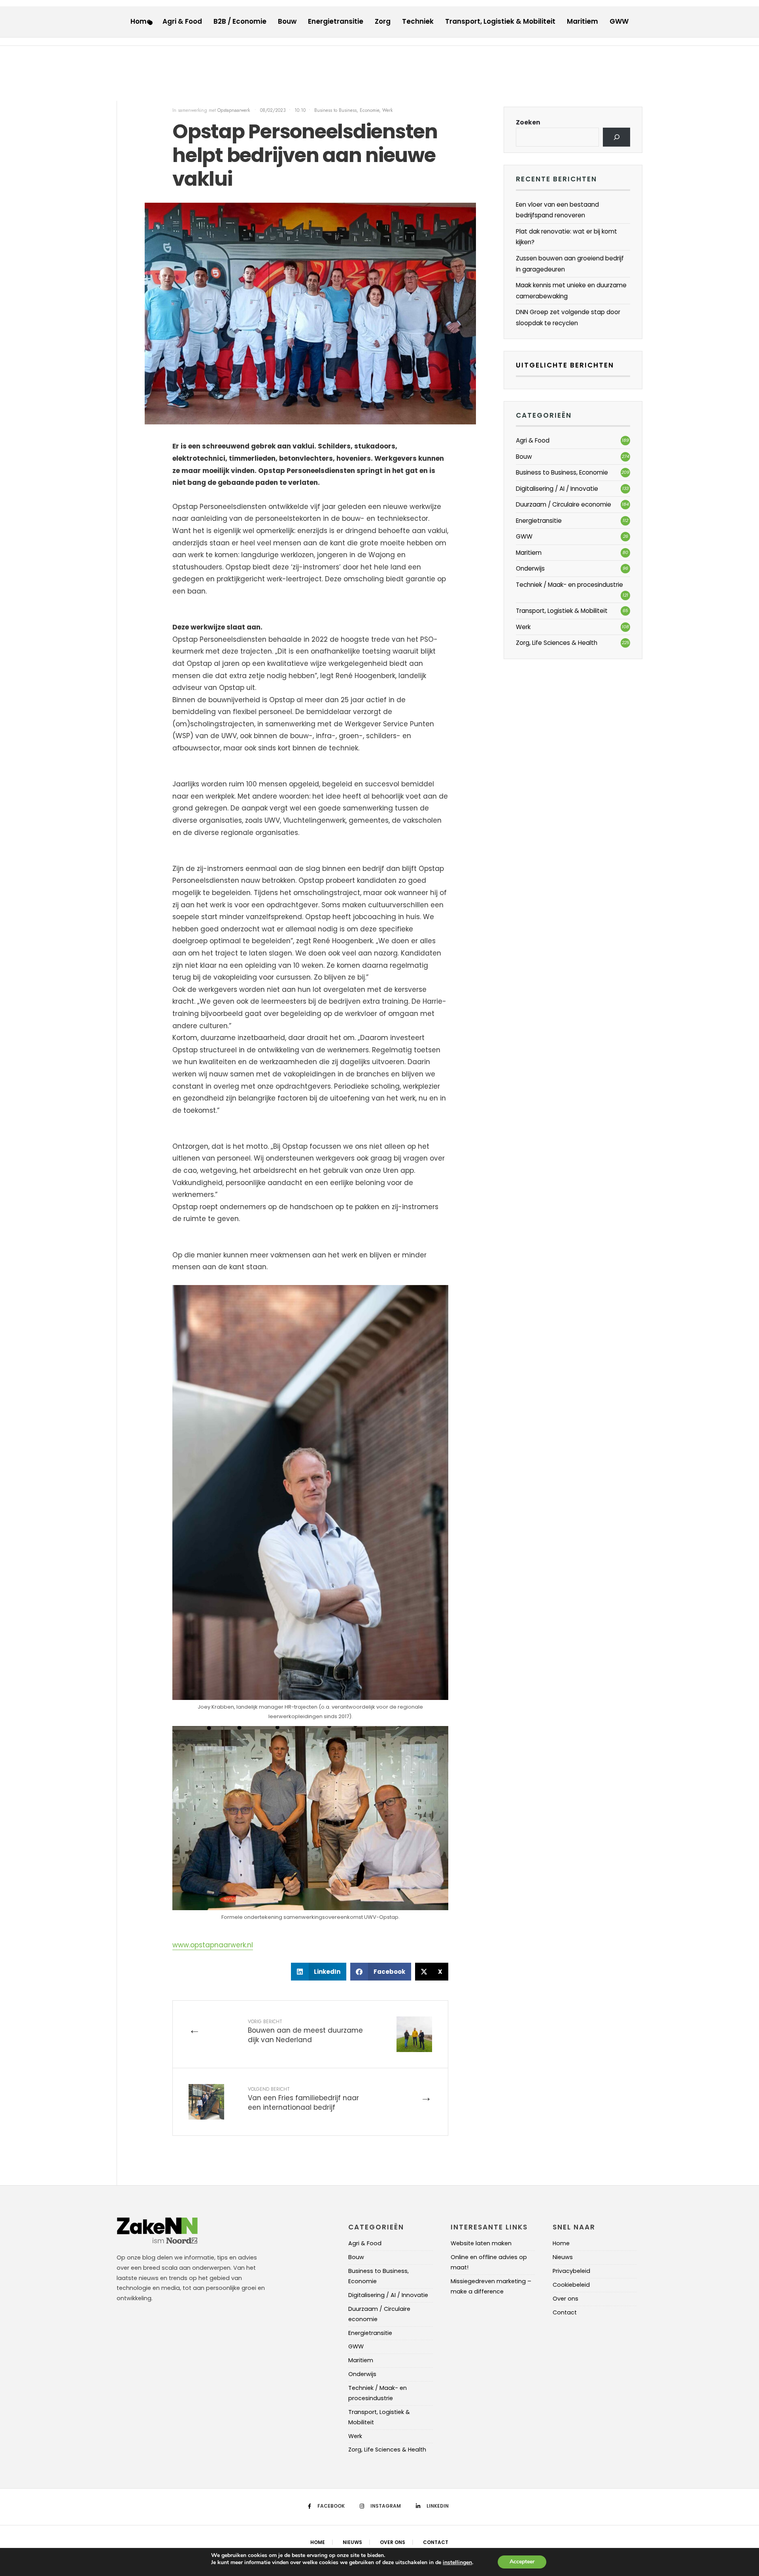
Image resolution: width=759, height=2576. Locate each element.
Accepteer (522, 2562)
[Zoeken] (616, 137)
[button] (319, 1972)
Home (141, 21)
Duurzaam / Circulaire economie (564, 504)
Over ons (565, 2299)
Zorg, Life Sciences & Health (557, 643)
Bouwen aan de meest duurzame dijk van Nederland (305, 2031)
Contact (565, 2312)
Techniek (418, 21)
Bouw (287, 21)
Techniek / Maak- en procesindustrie (569, 585)
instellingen (457, 2563)
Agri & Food (182, 21)
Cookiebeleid (571, 2285)
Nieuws (563, 2257)
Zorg (383, 21)
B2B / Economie (240, 21)
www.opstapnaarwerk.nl (213, 1945)
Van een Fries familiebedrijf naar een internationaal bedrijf (303, 2099)
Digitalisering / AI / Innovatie (557, 489)
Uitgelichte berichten (565, 365)
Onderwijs (530, 568)
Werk (387, 110)
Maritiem (582, 21)
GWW (619, 21)
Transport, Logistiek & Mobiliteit (500, 21)
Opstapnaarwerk (234, 110)
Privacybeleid (571, 2271)
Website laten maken (481, 2243)
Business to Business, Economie (347, 110)
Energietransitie (336, 21)
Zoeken (528, 122)
